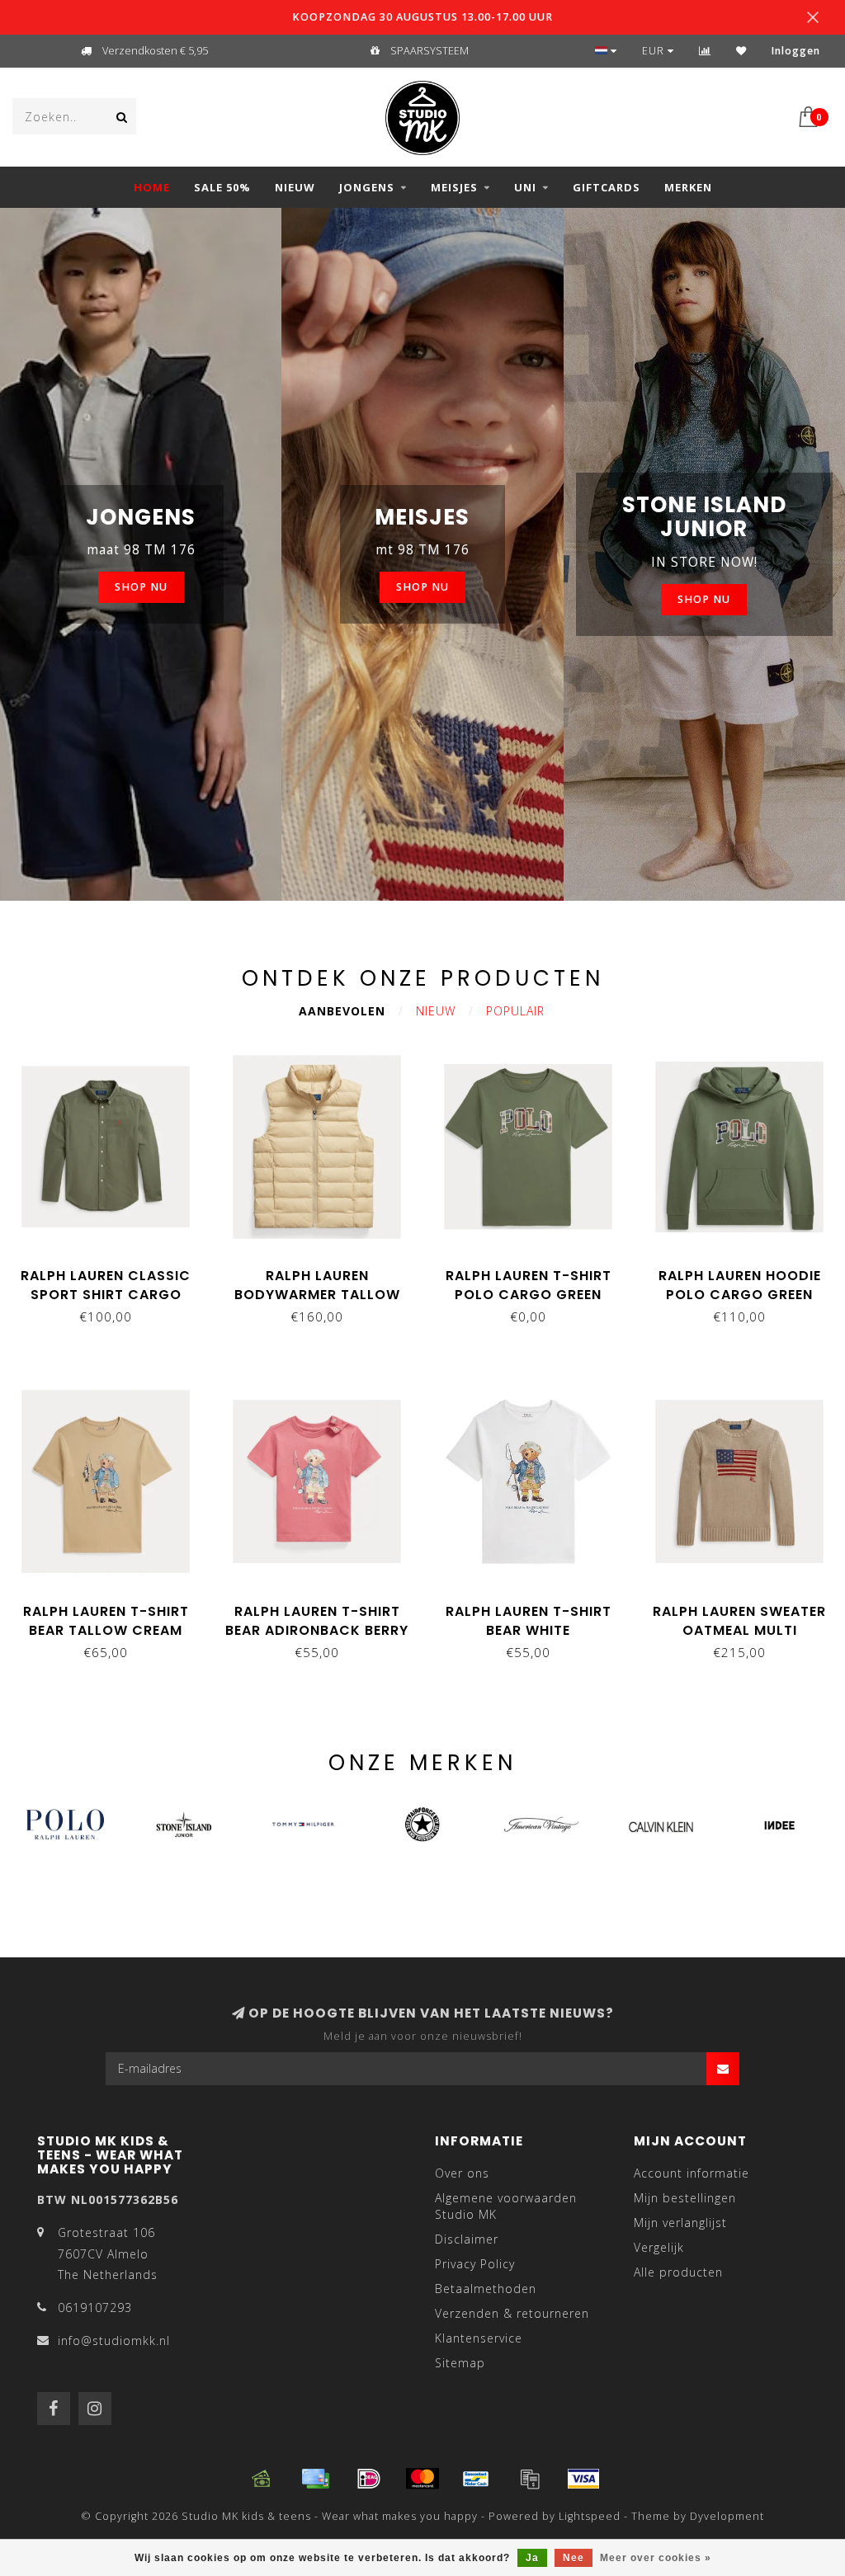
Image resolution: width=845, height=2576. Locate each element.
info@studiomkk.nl (114, 2341)
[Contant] (262, 2479)
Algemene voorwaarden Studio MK (506, 2206)
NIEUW (295, 187)
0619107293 (95, 2308)
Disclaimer (467, 2239)
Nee (574, 2558)
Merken (688, 187)
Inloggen (796, 51)
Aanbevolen (342, 1011)
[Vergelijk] (705, 51)
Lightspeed (590, 2516)
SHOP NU (141, 587)
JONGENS (367, 187)
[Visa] (583, 2479)
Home (152, 187)
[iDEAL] (369, 2479)
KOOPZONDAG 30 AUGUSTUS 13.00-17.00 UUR (422, 17)
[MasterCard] (422, 2479)
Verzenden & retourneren (512, 2313)
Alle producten (678, 2272)
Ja (532, 2558)
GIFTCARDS (607, 187)
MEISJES (454, 187)
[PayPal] (530, 2479)
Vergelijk (659, 2247)
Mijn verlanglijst (680, 2223)
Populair (515, 1011)
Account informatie (692, 2173)
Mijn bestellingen (685, 2198)
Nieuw (436, 1011)
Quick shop (114, 1270)
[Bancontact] (476, 2479)
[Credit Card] (315, 2479)
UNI (525, 187)
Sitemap (460, 2363)
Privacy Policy (475, 2264)
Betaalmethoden (486, 2289)
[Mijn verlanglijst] (741, 51)
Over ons (462, 2173)
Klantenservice (479, 2338)
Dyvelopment (727, 2516)
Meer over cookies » (656, 2558)
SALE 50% (222, 187)
